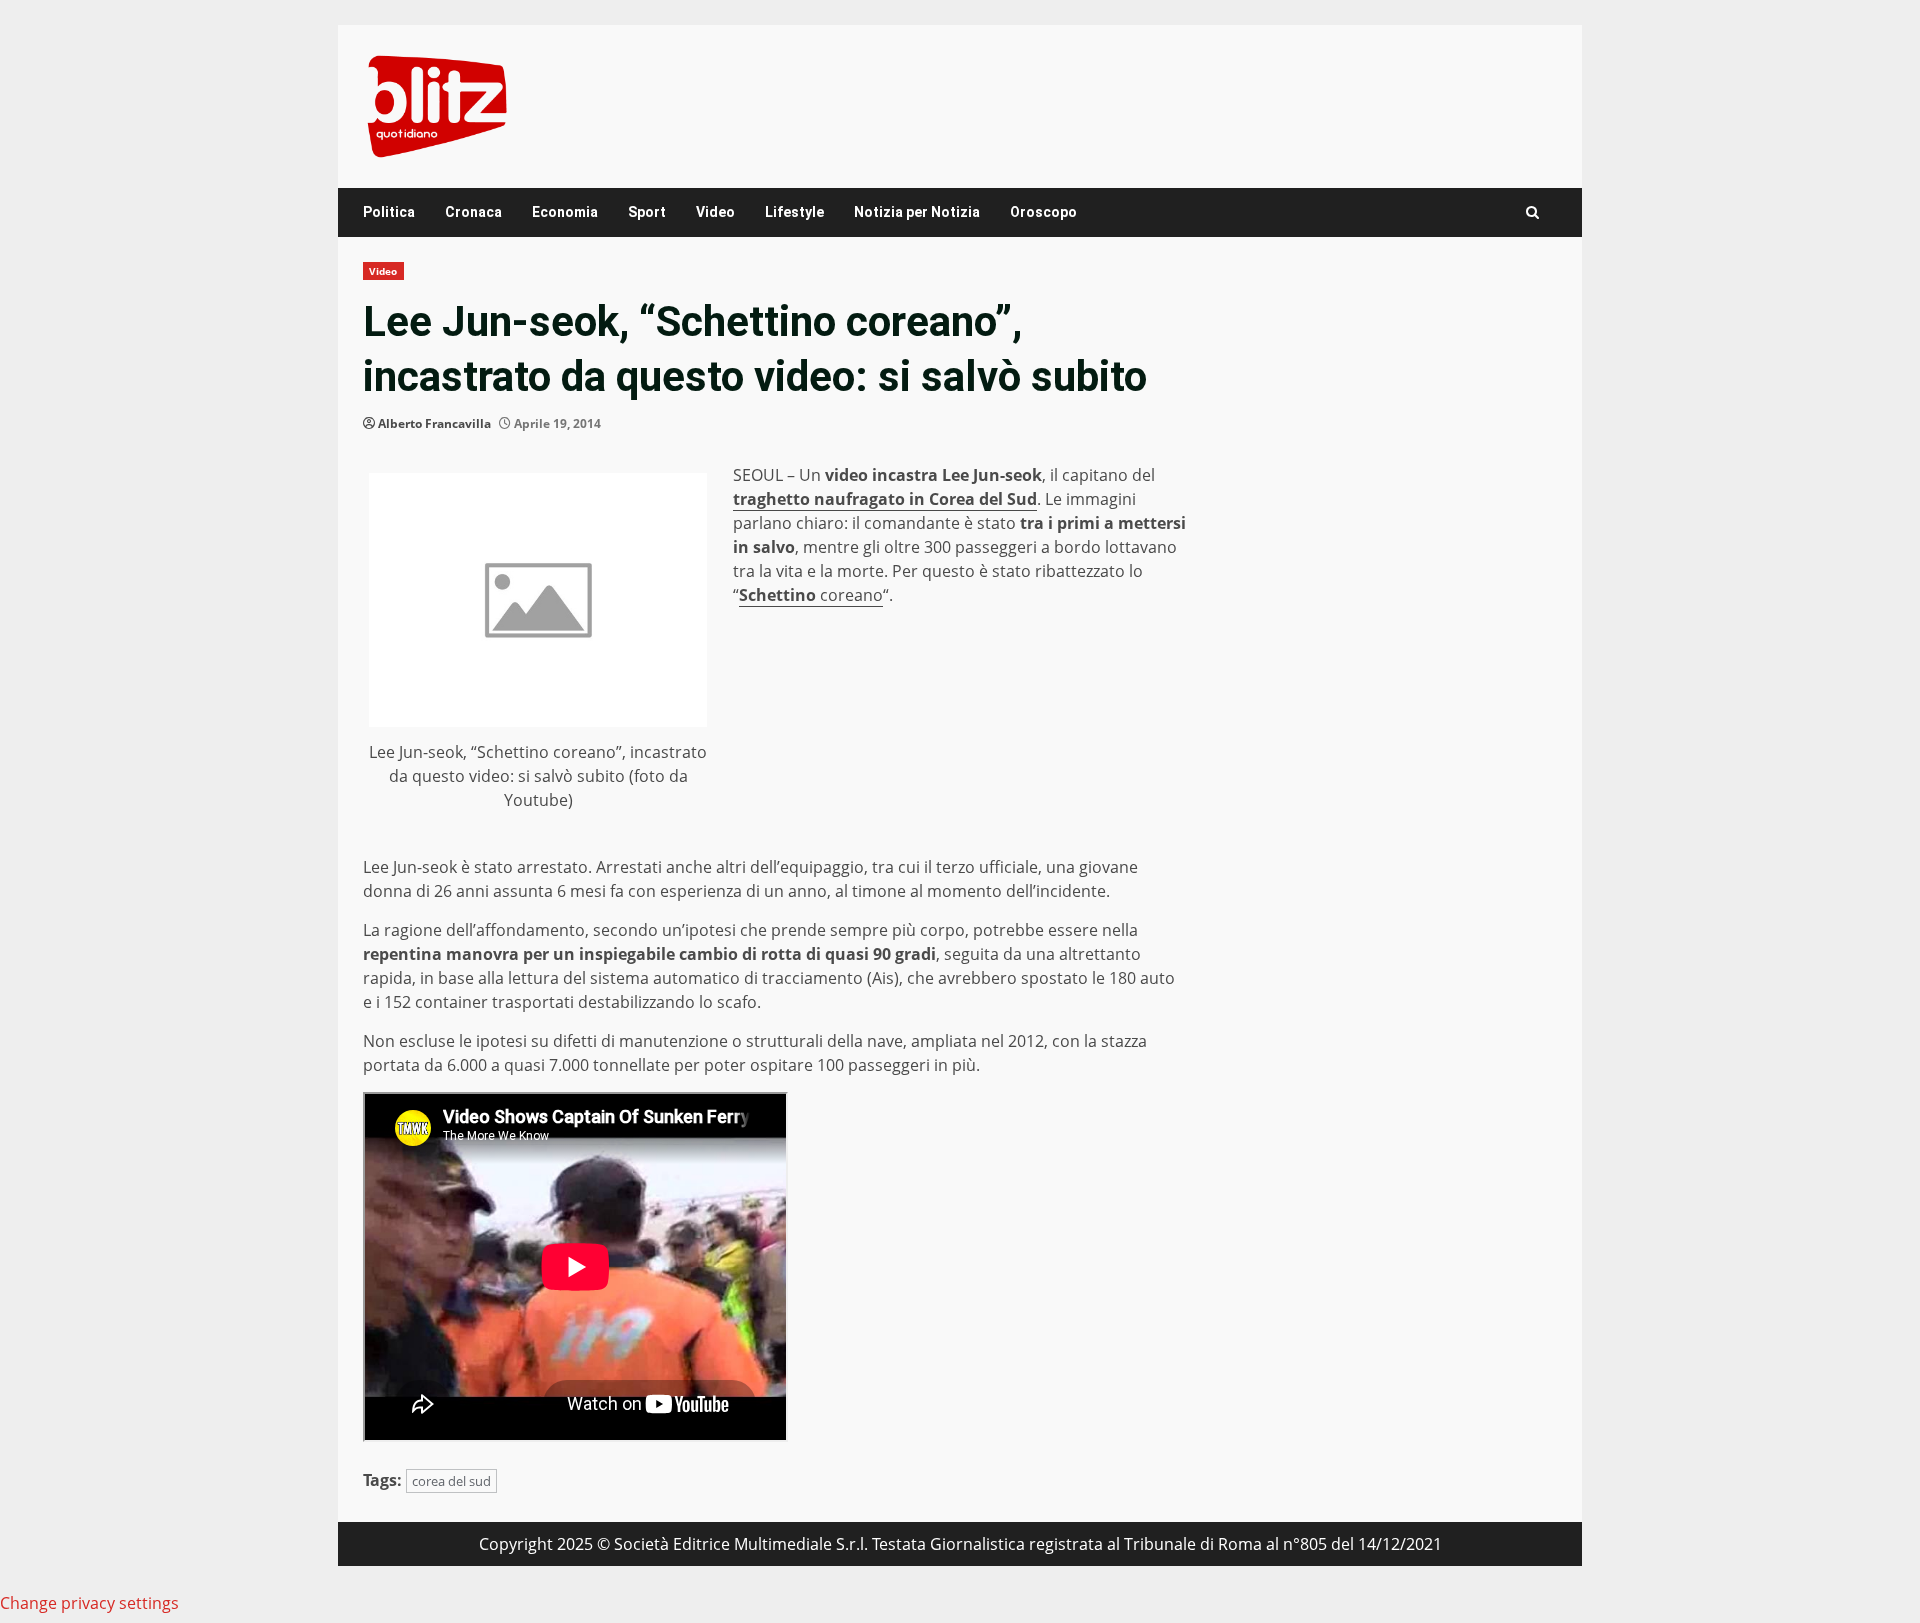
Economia (565, 212)
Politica (389, 212)
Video (715, 212)
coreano (811, 595)
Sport (647, 212)
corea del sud (451, 1481)
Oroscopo (1043, 212)
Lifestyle (794, 212)
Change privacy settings (89, 1603)
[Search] (1532, 212)
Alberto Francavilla (434, 423)
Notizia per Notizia (917, 212)
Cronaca (473, 212)
